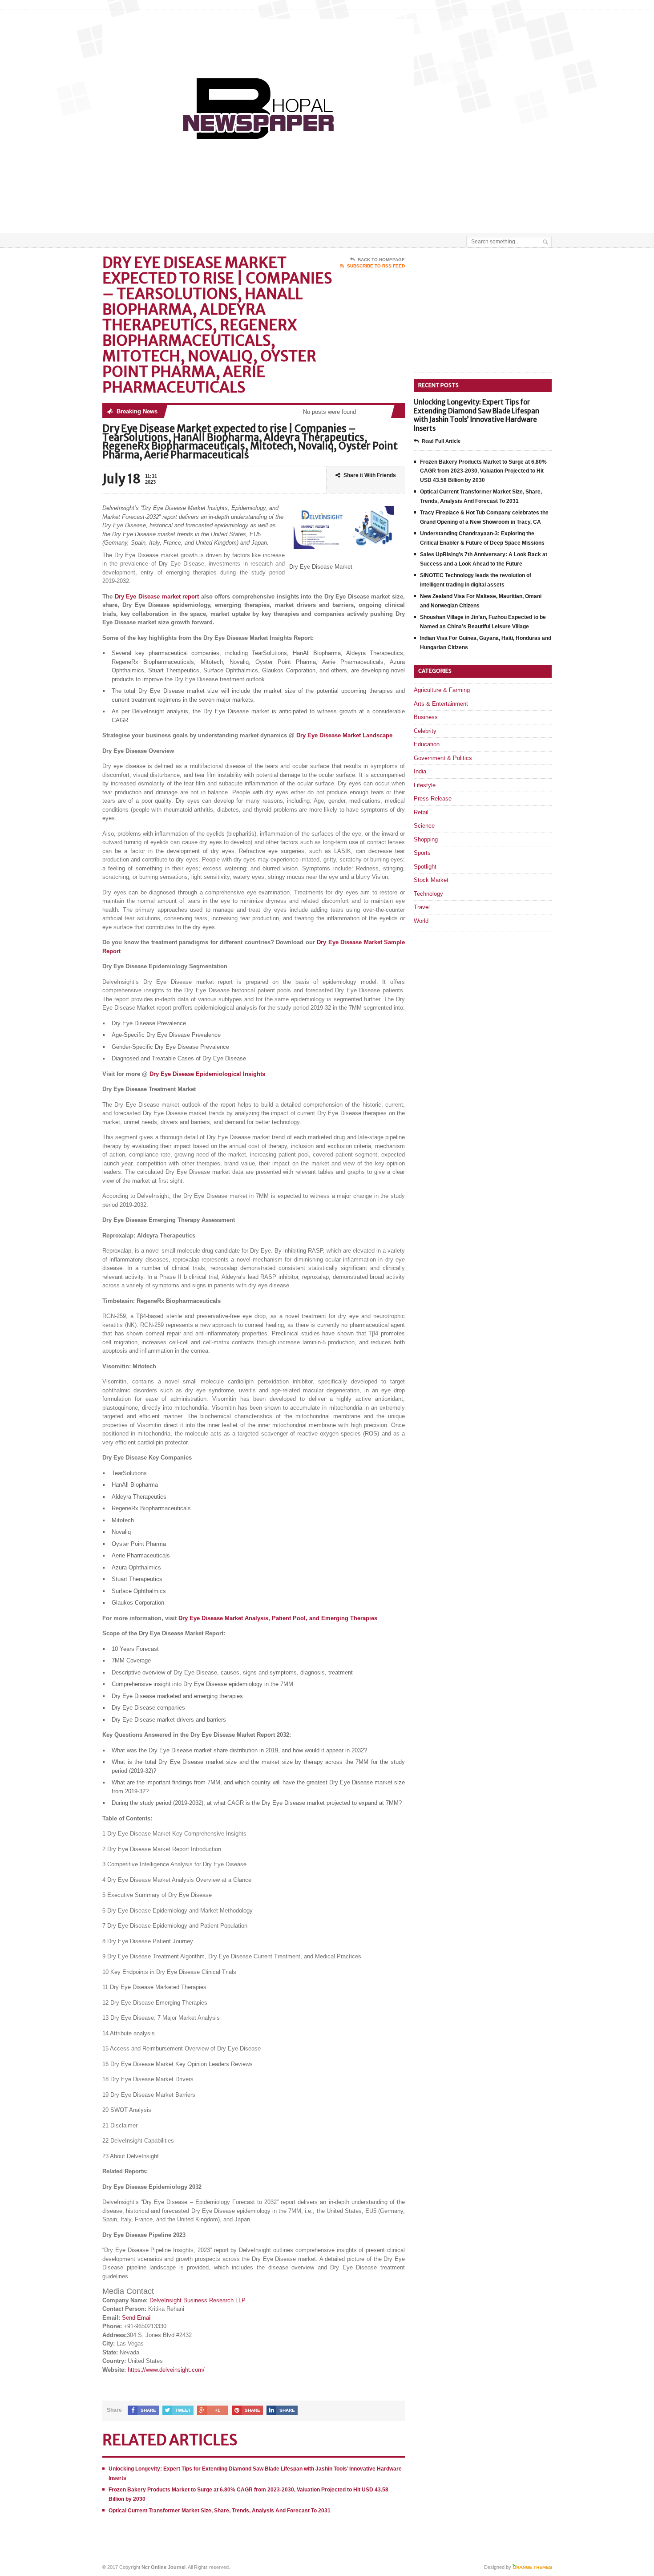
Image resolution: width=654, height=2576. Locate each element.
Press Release (433, 799)
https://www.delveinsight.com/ (166, 2370)
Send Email (137, 2318)
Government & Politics (443, 758)
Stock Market (431, 880)
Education (427, 744)
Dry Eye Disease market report (157, 596)
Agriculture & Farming (442, 690)
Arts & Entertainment (441, 704)
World (421, 921)
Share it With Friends (370, 475)
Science (424, 826)
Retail (421, 812)
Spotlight (425, 867)
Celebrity (425, 731)
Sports (422, 853)
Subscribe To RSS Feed (376, 266)
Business (426, 717)
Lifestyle (425, 785)
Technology (428, 894)
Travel (422, 907)
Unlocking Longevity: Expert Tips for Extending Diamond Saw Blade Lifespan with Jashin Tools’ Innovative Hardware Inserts (476, 415)
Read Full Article (441, 441)
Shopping (426, 839)
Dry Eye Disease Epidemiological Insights (207, 1074)
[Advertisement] (448, 210)
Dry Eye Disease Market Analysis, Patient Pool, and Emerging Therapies (278, 1618)
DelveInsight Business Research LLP (198, 2300)
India (420, 771)
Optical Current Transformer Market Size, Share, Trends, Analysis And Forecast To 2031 (220, 2511)
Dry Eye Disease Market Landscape (344, 735)
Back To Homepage (381, 260)
